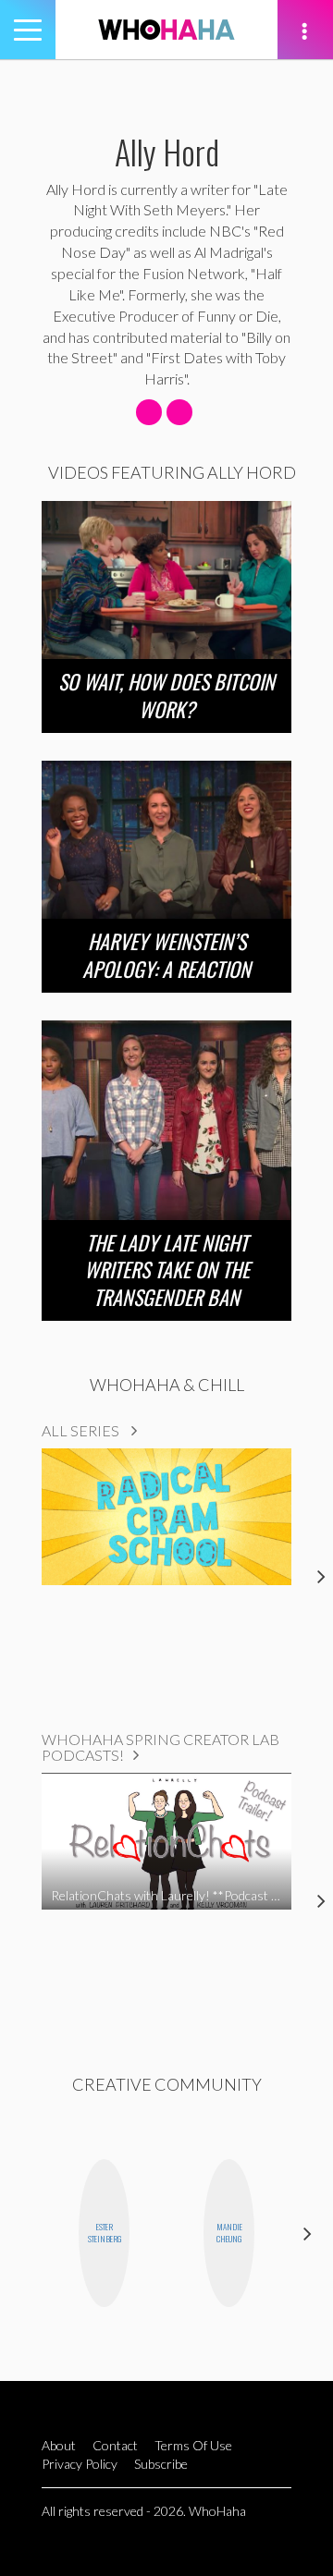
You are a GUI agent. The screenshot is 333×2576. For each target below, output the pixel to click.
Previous (25, 2233)
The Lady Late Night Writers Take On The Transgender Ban (167, 1270)
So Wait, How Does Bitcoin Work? (166, 695)
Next (308, 2233)
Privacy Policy (80, 2464)
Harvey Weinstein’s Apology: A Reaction (166, 955)
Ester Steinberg (105, 2233)
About (59, 2445)
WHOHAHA (166, 30)
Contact (115, 2445)
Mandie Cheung (229, 2233)
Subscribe (161, 2464)
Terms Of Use (193, 2445)
